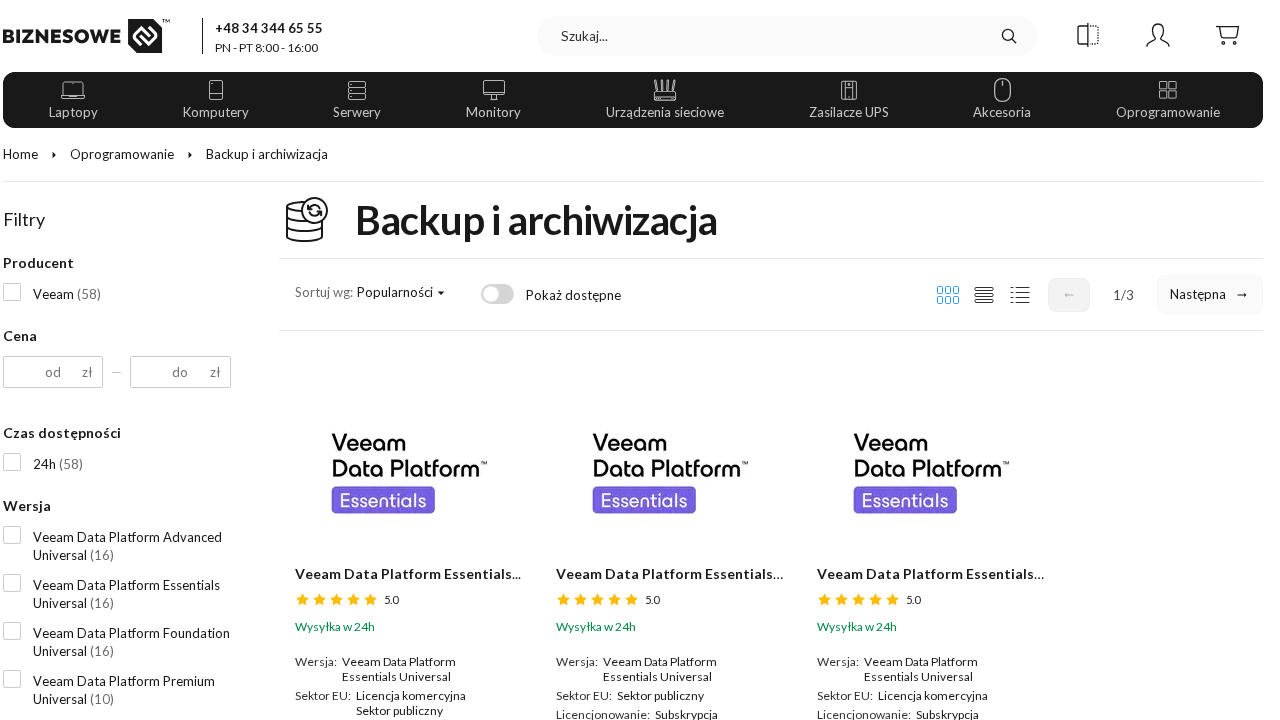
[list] (984, 295)
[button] (1088, 36)
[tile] (948, 295)
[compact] (1020, 295)
